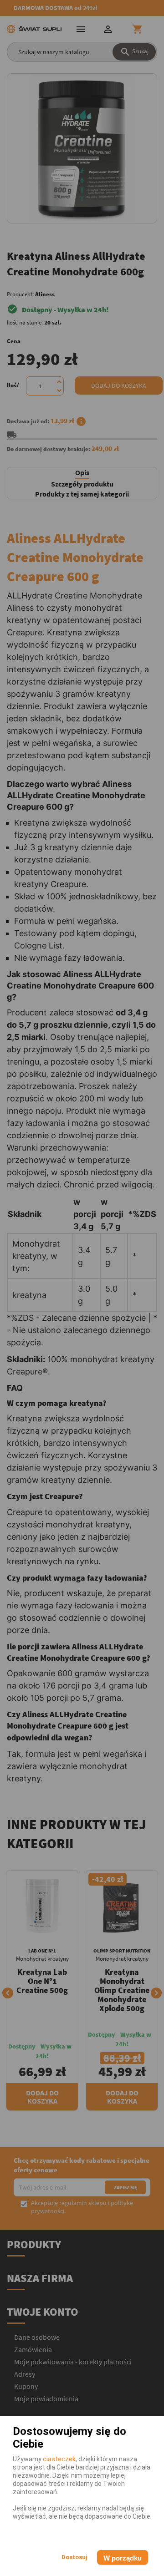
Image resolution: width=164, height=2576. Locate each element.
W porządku (123, 2558)
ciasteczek (59, 2459)
